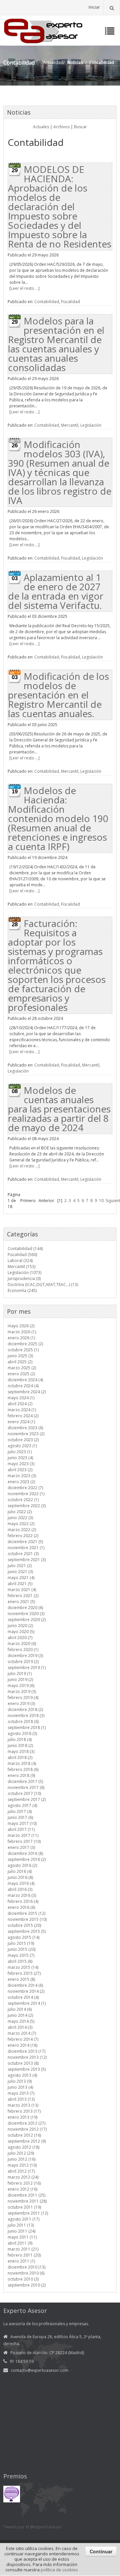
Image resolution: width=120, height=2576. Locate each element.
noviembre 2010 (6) (26, 2273)
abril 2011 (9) (20, 2243)
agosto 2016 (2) (22, 1865)
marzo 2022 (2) (22, 1530)
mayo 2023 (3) (21, 1464)
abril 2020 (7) (20, 1638)
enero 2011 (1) (21, 2261)
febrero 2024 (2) (23, 1416)
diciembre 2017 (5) (25, 1781)
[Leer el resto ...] (24, 288)
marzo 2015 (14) (23, 1967)
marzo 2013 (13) (23, 2105)
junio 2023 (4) (20, 1458)
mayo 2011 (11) (22, 2237)
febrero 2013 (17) (24, 2111)
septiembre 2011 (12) (28, 2213)
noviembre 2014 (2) (26, 1991)
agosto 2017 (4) (22, 1805)
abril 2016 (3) (20, 1889)
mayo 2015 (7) (21, 1955)
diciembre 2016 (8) (25, 1853)
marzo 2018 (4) (22, 1763)
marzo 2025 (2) (22, 1368)
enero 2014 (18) (22, 2045)
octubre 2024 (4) (23, 1386)
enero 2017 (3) (21, 1847)
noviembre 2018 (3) (26, 1716)
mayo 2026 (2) (21, 1326)
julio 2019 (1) (20, 1674)
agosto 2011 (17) (23, 2219)
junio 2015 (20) (21, 1949)
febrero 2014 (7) (23, 2039)
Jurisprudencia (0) (24, 1279)
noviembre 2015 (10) (27, 1919)
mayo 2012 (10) (22, 2165)
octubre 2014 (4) (23, 1997)
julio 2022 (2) (20, 1512)
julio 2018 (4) (20, 1739)
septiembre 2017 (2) (27, 1799)
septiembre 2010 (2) (27, 2285)
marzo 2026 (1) (22, 1332)
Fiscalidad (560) (22, 1255)
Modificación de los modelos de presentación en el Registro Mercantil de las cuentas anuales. (58, 695)
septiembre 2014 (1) (27, 2003)
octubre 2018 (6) (23, 1721)
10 (101, 1201)
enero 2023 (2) (21, 1482)
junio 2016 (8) (20, 1877)
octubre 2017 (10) (24, 1793)
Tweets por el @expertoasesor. (33, 2527)
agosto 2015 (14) (23, 1937)
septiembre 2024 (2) (27, 1392)
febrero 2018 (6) (23, 1769)
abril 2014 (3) (20, 2027)
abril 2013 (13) (21, 2099)
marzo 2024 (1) (22, 1410)
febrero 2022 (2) (23, 1536)
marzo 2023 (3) (22, 1476)
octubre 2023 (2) (23, 1440)
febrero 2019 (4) (23, 1698)
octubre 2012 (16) (24, 2135)
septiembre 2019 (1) (27, 1668)
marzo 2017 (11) (23, 1835)
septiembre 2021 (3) (27, 1560)
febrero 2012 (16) (24, 2183)
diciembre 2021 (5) (25, 1542)
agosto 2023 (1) (22, 1446)
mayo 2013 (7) (21, 2093)
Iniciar (94, 7)
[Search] (112, 7)
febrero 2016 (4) (23, 1901)
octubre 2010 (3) (23, 2279)
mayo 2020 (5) (21, 1632)
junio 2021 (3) (20, 1572)
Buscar (80, 127)
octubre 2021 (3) (23, 1554)
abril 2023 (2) (20, 1470)
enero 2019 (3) (21, 1704)
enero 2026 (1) (21, 1338)
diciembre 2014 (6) (25, 1985)
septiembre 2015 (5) (27, 1931)
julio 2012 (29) (21, 2153)
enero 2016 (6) (21, 1907)
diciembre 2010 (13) (26, 2267)
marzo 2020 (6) (22, 1644)
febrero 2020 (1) (23, 1650)
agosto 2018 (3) (22, 1733)
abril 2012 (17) (21, 2171)
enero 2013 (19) (22, 2117)
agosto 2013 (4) (22, 2075)
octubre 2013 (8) (23, 2063)
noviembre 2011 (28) (27, 2201)
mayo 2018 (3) (21, 1751)
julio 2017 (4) (20, 1811)
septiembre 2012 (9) (27, 2141)
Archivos (61, 127)
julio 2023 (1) (20, 1452)
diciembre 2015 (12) (26, 1913)
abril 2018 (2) (20, 1757)
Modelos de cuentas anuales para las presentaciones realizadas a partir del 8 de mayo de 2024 (59, 1109)
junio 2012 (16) (21, 2159)
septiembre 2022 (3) (27, 1506)
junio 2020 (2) (20, 1626)
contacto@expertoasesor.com (39, 2370)
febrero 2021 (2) (23, 1596)
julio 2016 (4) (20, 1871)
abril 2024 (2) (20, 1404)
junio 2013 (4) (20, 2087)
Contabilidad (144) (25, 1249)
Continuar (101, 2551)
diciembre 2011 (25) (26, 2195)
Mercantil (70, 425)
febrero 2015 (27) (24, 1973)
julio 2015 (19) (21, 1943)
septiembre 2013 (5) (27, 2069)
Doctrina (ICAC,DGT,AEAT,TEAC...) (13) (43, 1285)
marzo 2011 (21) (23, 2249)
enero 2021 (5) (21, 1602)
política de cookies (59, 2570)
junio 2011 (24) (21, 2231)
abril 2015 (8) (20, 1961)
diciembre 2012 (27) (26, 2123)
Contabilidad (47, 302)
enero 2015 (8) (21, 1979)
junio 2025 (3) (20, 1356)
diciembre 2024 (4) (25, 1380)
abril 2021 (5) (20, 1584)
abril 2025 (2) (20, 1362)
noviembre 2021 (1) (26, 1548)
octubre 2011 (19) (24, 2207)
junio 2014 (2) (20, 2015)
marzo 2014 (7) (22, 2033)
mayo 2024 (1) (21, 1398)
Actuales (41, 127)
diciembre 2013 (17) (26, 2051)
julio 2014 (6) (20, 2009)
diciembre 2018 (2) (25, 1710)
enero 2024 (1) (21, 1422)
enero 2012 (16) (22, 2189)
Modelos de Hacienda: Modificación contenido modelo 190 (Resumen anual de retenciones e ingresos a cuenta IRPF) (58, 818)
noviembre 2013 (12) (27, 2057)
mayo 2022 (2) (21, 1524)
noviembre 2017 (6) (26, 1787)
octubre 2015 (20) (24, 1925)
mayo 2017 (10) (22, 1823)
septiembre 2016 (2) (27, 1859)
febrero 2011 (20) (24, 2255)
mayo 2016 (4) (21, 1883)
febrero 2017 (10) (24, 1841)
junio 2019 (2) (20, 1680)
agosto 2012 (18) (23, 2147)
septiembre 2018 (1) (27, 1727)
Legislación (91, 425)
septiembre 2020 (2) (27, 1620)
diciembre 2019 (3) (25, 1656)
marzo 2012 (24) (23, 2177)
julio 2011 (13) (21, 2225)
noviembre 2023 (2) (26, 1434)
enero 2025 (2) (21, 1374)
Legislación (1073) (24, 1273)
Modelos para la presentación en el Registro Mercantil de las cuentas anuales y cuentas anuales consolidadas (56, 344)
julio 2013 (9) (20, 2081)
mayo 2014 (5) (21, 2021)
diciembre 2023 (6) (25, 1428)
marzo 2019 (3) (22, 1692)
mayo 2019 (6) (21, 1686)
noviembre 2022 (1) (26, 1494)
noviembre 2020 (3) (26, 1614)
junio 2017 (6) (20, 1817)
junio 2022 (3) (20, 1518)
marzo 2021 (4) (22, 1590)
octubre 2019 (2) (23, 1662)
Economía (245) (22, 1290)
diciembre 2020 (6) (25, 1608)
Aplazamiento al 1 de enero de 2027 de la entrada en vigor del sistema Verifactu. (56, 591)
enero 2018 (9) (21, 1775)
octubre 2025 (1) (23, 1350)
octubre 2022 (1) (23, 1500)
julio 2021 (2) (20, 1566)
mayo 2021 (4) (21, 1578)
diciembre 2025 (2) (25, 1344)
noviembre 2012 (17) (27, 2129)
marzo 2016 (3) (22, 1895)
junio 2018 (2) (20, 1745)
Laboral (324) (20, 1261)
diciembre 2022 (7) (25, 1488)
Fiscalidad (70, 302)
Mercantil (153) (21, 1267)
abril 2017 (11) (21, 1829)
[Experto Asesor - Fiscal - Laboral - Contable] (43, 30)
